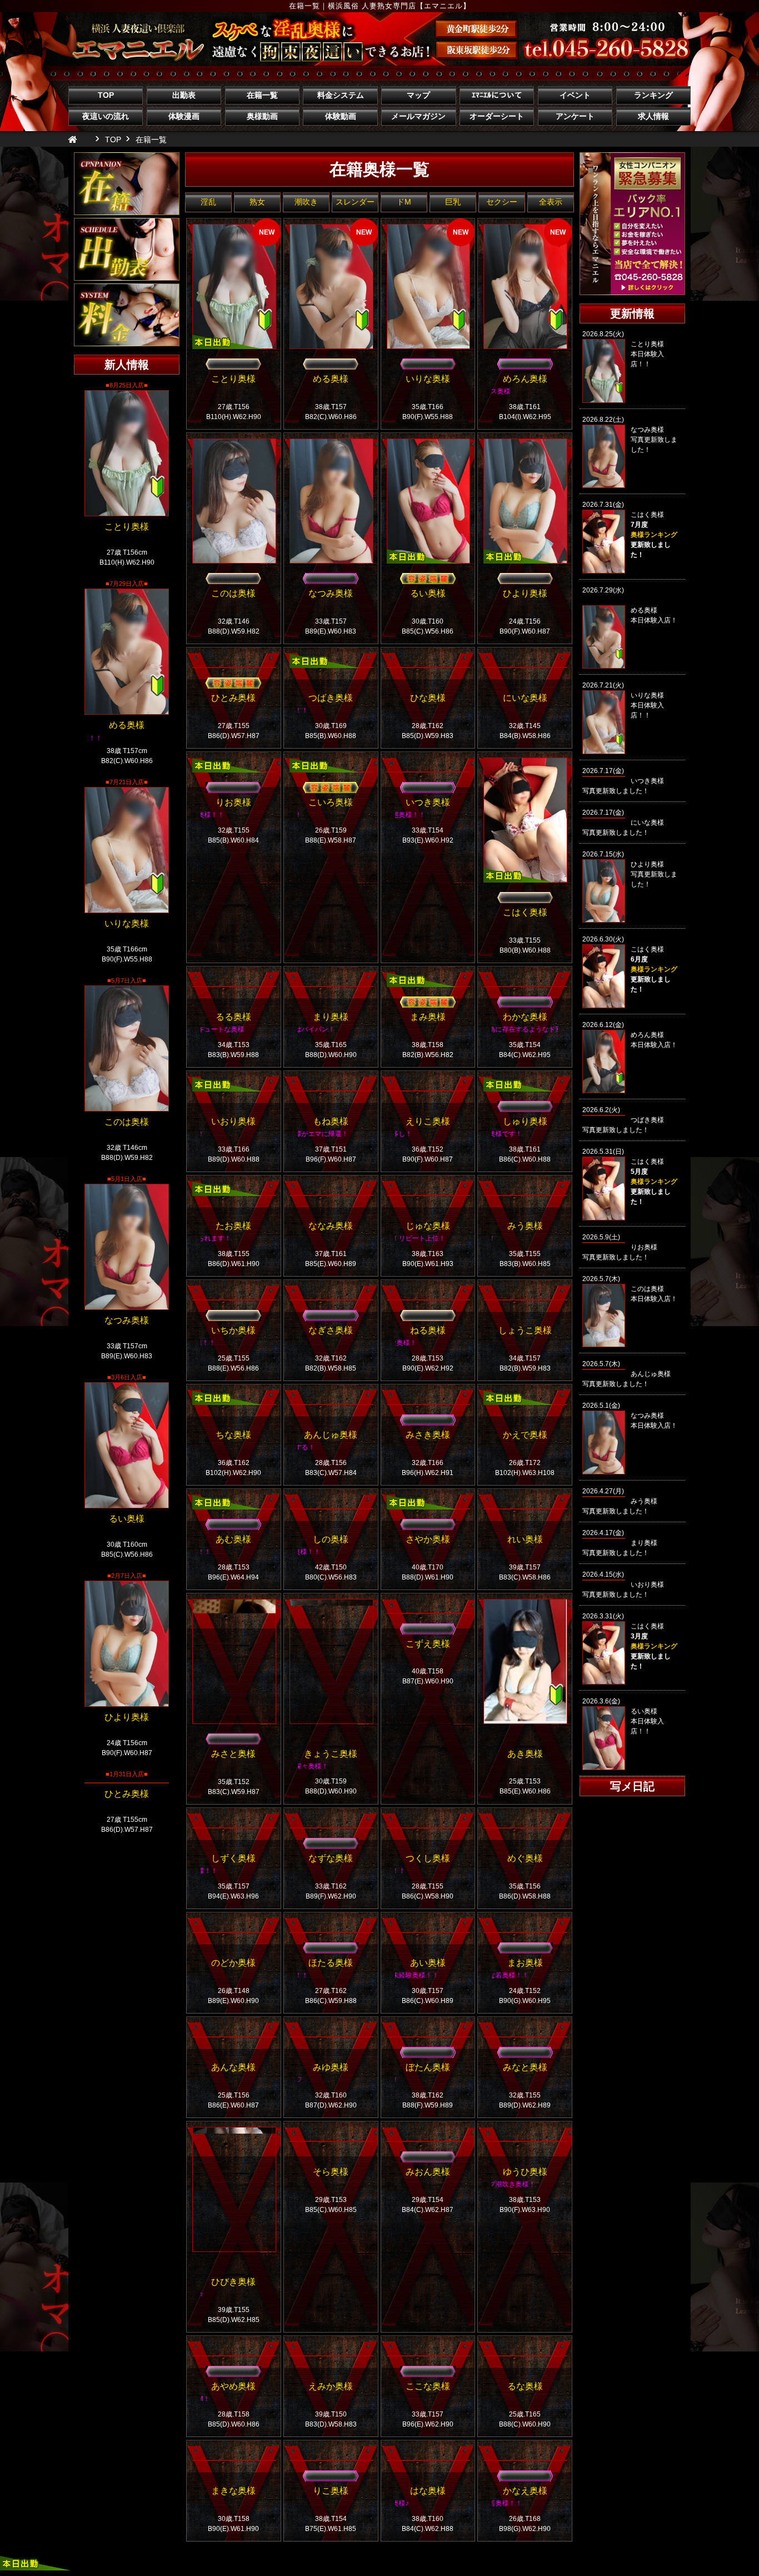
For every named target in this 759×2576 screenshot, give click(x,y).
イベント (575, 95)
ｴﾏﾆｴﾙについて (497, 95)
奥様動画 (262, 116)
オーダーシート (497, 116)
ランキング (653, 95)
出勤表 (184, 95)
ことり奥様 (127, 527)
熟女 (257, 202)
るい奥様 (127, 1519)
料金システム (341, 95)
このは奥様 (127, 1122)
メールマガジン (418, 116)
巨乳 (453, 202)
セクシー (502, 202)
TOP (106, 95)
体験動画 (341, 116)
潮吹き (306, 202)
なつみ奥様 (127, 1320)
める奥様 (127, 725)
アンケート (575, 116)
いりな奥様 (127, 923)
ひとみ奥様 (127, 1794)
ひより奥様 (127, 1717)
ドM (404, 202)
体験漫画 (184, 116)
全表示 (551, 202)
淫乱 (208, 202)
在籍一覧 (262, 95)
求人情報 (653, 116)
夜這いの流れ (106, 116)
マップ (418, 95)
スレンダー (355, 202)
